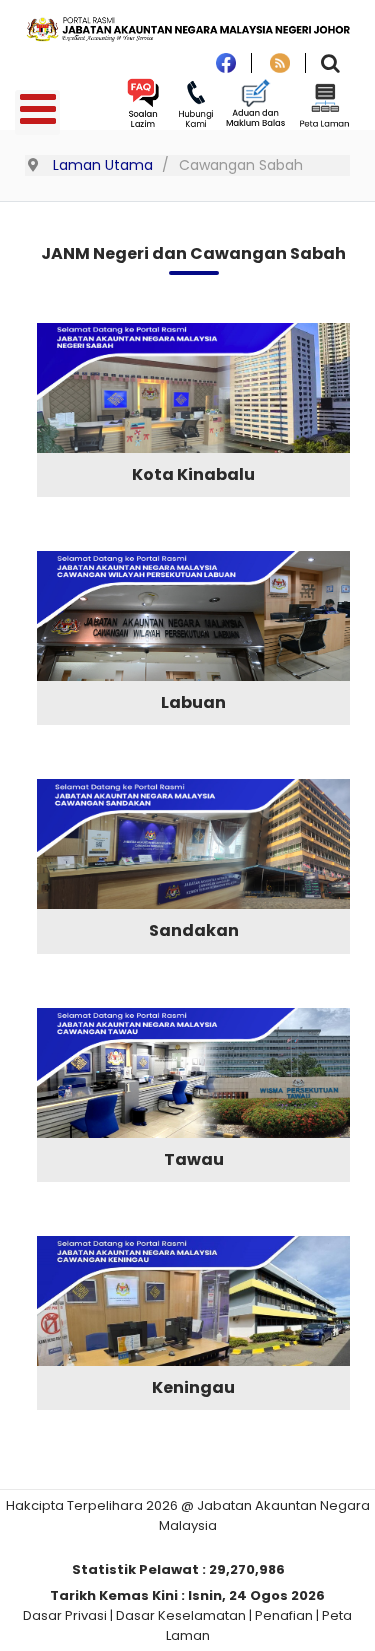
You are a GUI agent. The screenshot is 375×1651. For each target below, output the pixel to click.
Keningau (193, 1387)
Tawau (194, 1159)
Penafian (284, 1615)
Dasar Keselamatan (181, 1615)
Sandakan (194, 930)
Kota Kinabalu (193, 474)
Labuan (193, 702)
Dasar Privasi (65, 1615)
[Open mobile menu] (37, 112)
